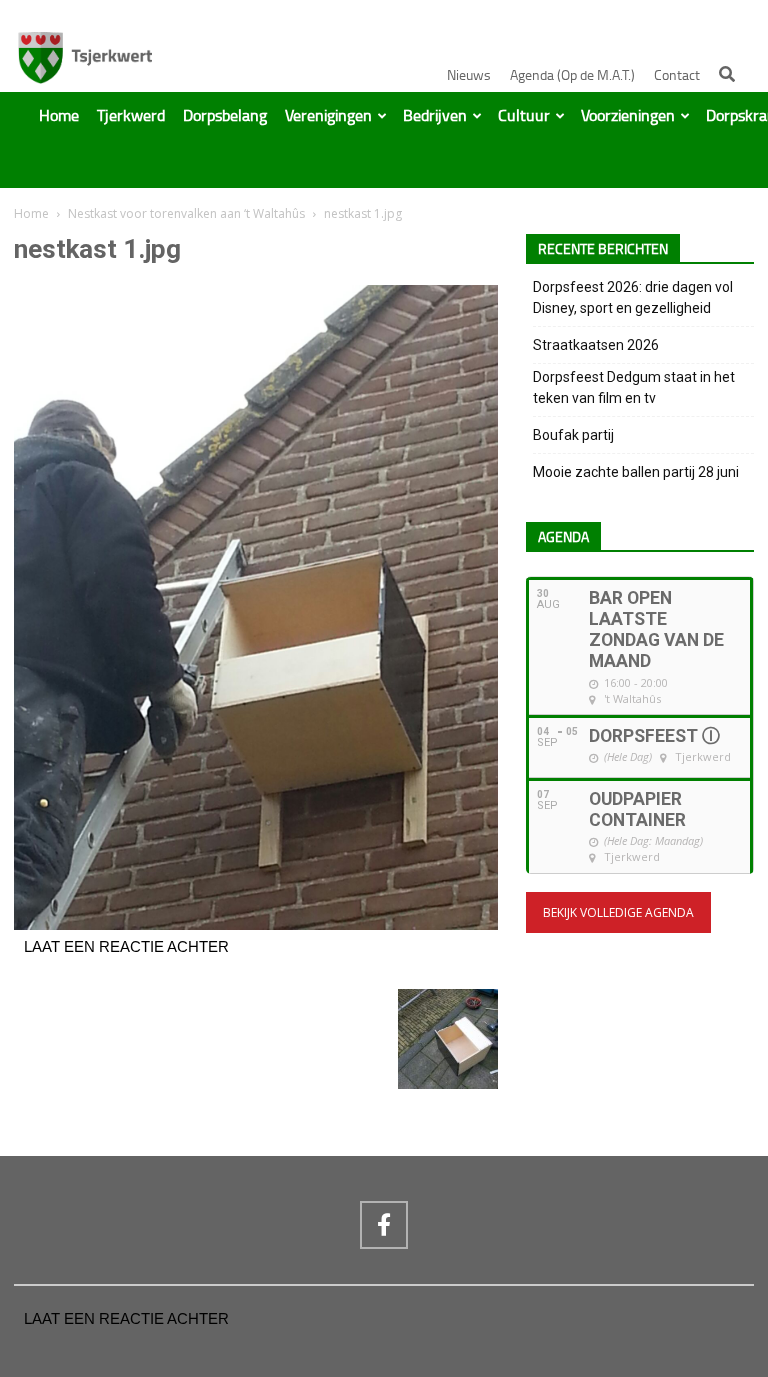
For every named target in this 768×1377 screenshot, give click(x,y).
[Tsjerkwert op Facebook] (384, 1225)
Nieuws (469, 75)
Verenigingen (328, 116)
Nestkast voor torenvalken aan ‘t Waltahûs (186, 213)
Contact (677, 75)
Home (59, 116)
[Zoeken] (727, 74)
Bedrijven (435, 116)
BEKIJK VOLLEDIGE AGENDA (618, 912)
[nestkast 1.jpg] (256, 925)
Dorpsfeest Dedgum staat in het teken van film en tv (634, 387)
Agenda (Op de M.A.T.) (572, 75)
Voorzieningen (628, 116)
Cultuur (524, 116)
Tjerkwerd (131, 116)
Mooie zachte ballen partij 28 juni (636, 472)
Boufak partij (573, 435)
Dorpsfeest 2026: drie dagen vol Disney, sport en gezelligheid (633, 297)
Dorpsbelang (225, 116)
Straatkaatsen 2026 (596, 345)
